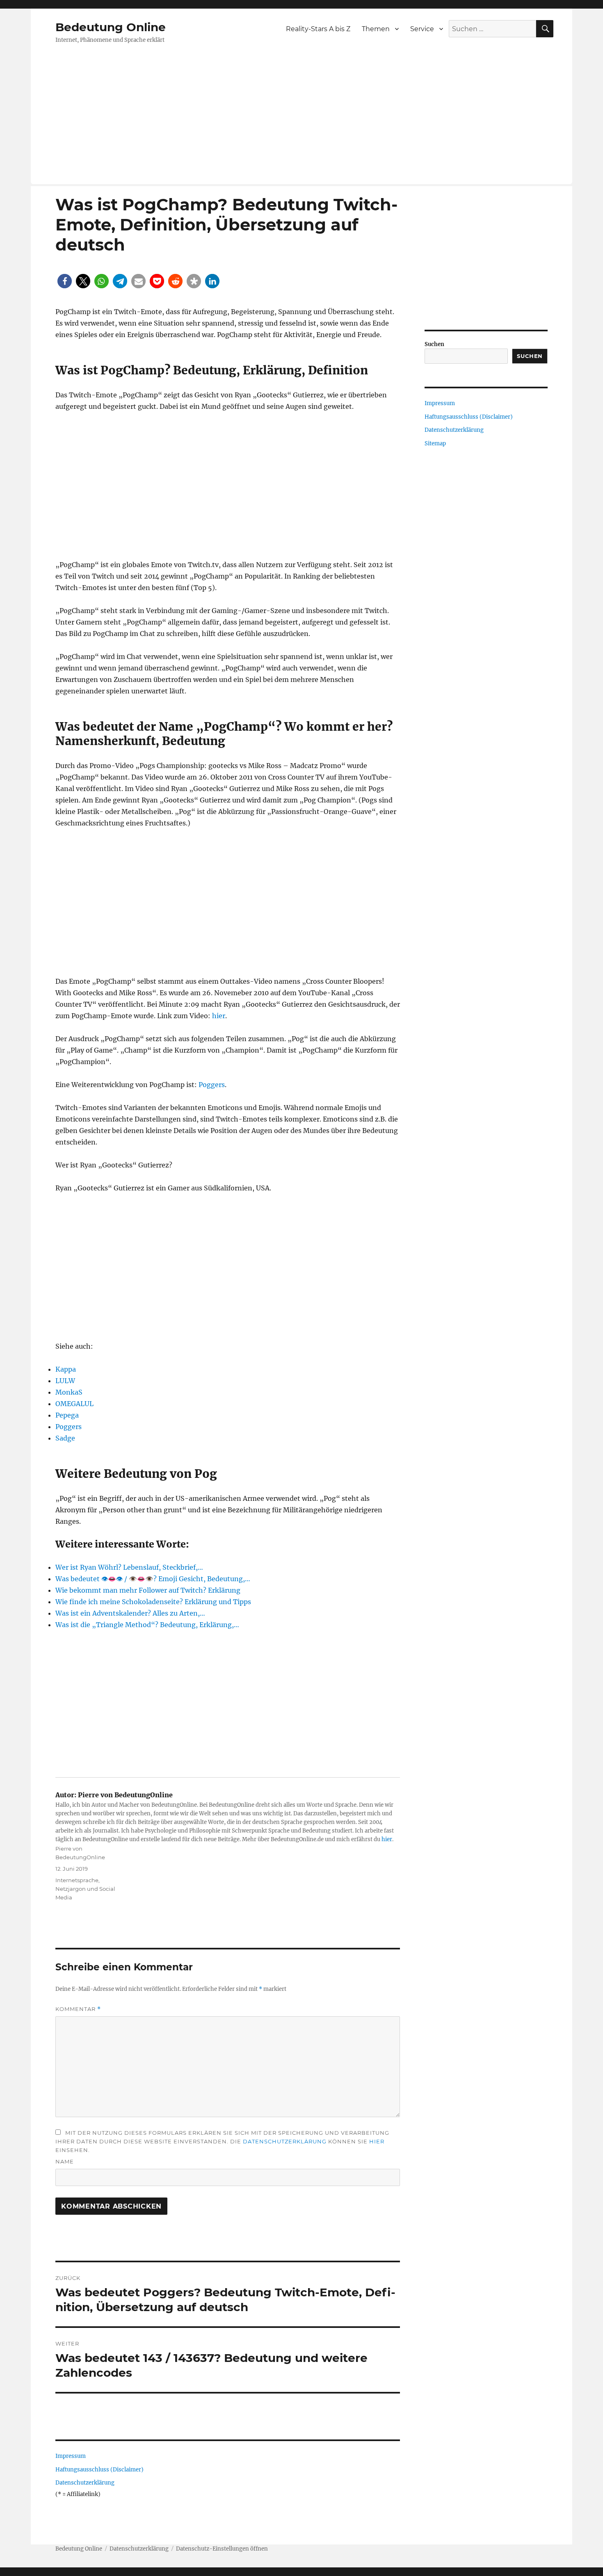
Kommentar (78, 2009)
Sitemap (435, 443)
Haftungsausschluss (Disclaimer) (99, 2470)
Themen (376, 29)
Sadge (65, 1438)
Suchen (434, 344)
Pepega (67, 1415)
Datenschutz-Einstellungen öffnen (222, 2549)
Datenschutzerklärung (285, 2141)
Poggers (212, 1085)
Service (422, 29)
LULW (65, 1381)
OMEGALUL (74, 1404)
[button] (65, 281)
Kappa (66, 1369)
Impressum (71, 2456)
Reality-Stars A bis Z (318, 29)
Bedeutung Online (111, 27)
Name (65, 2161)
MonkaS (69, 1392)
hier (219, 1016)
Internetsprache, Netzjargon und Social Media (85, 1889)
